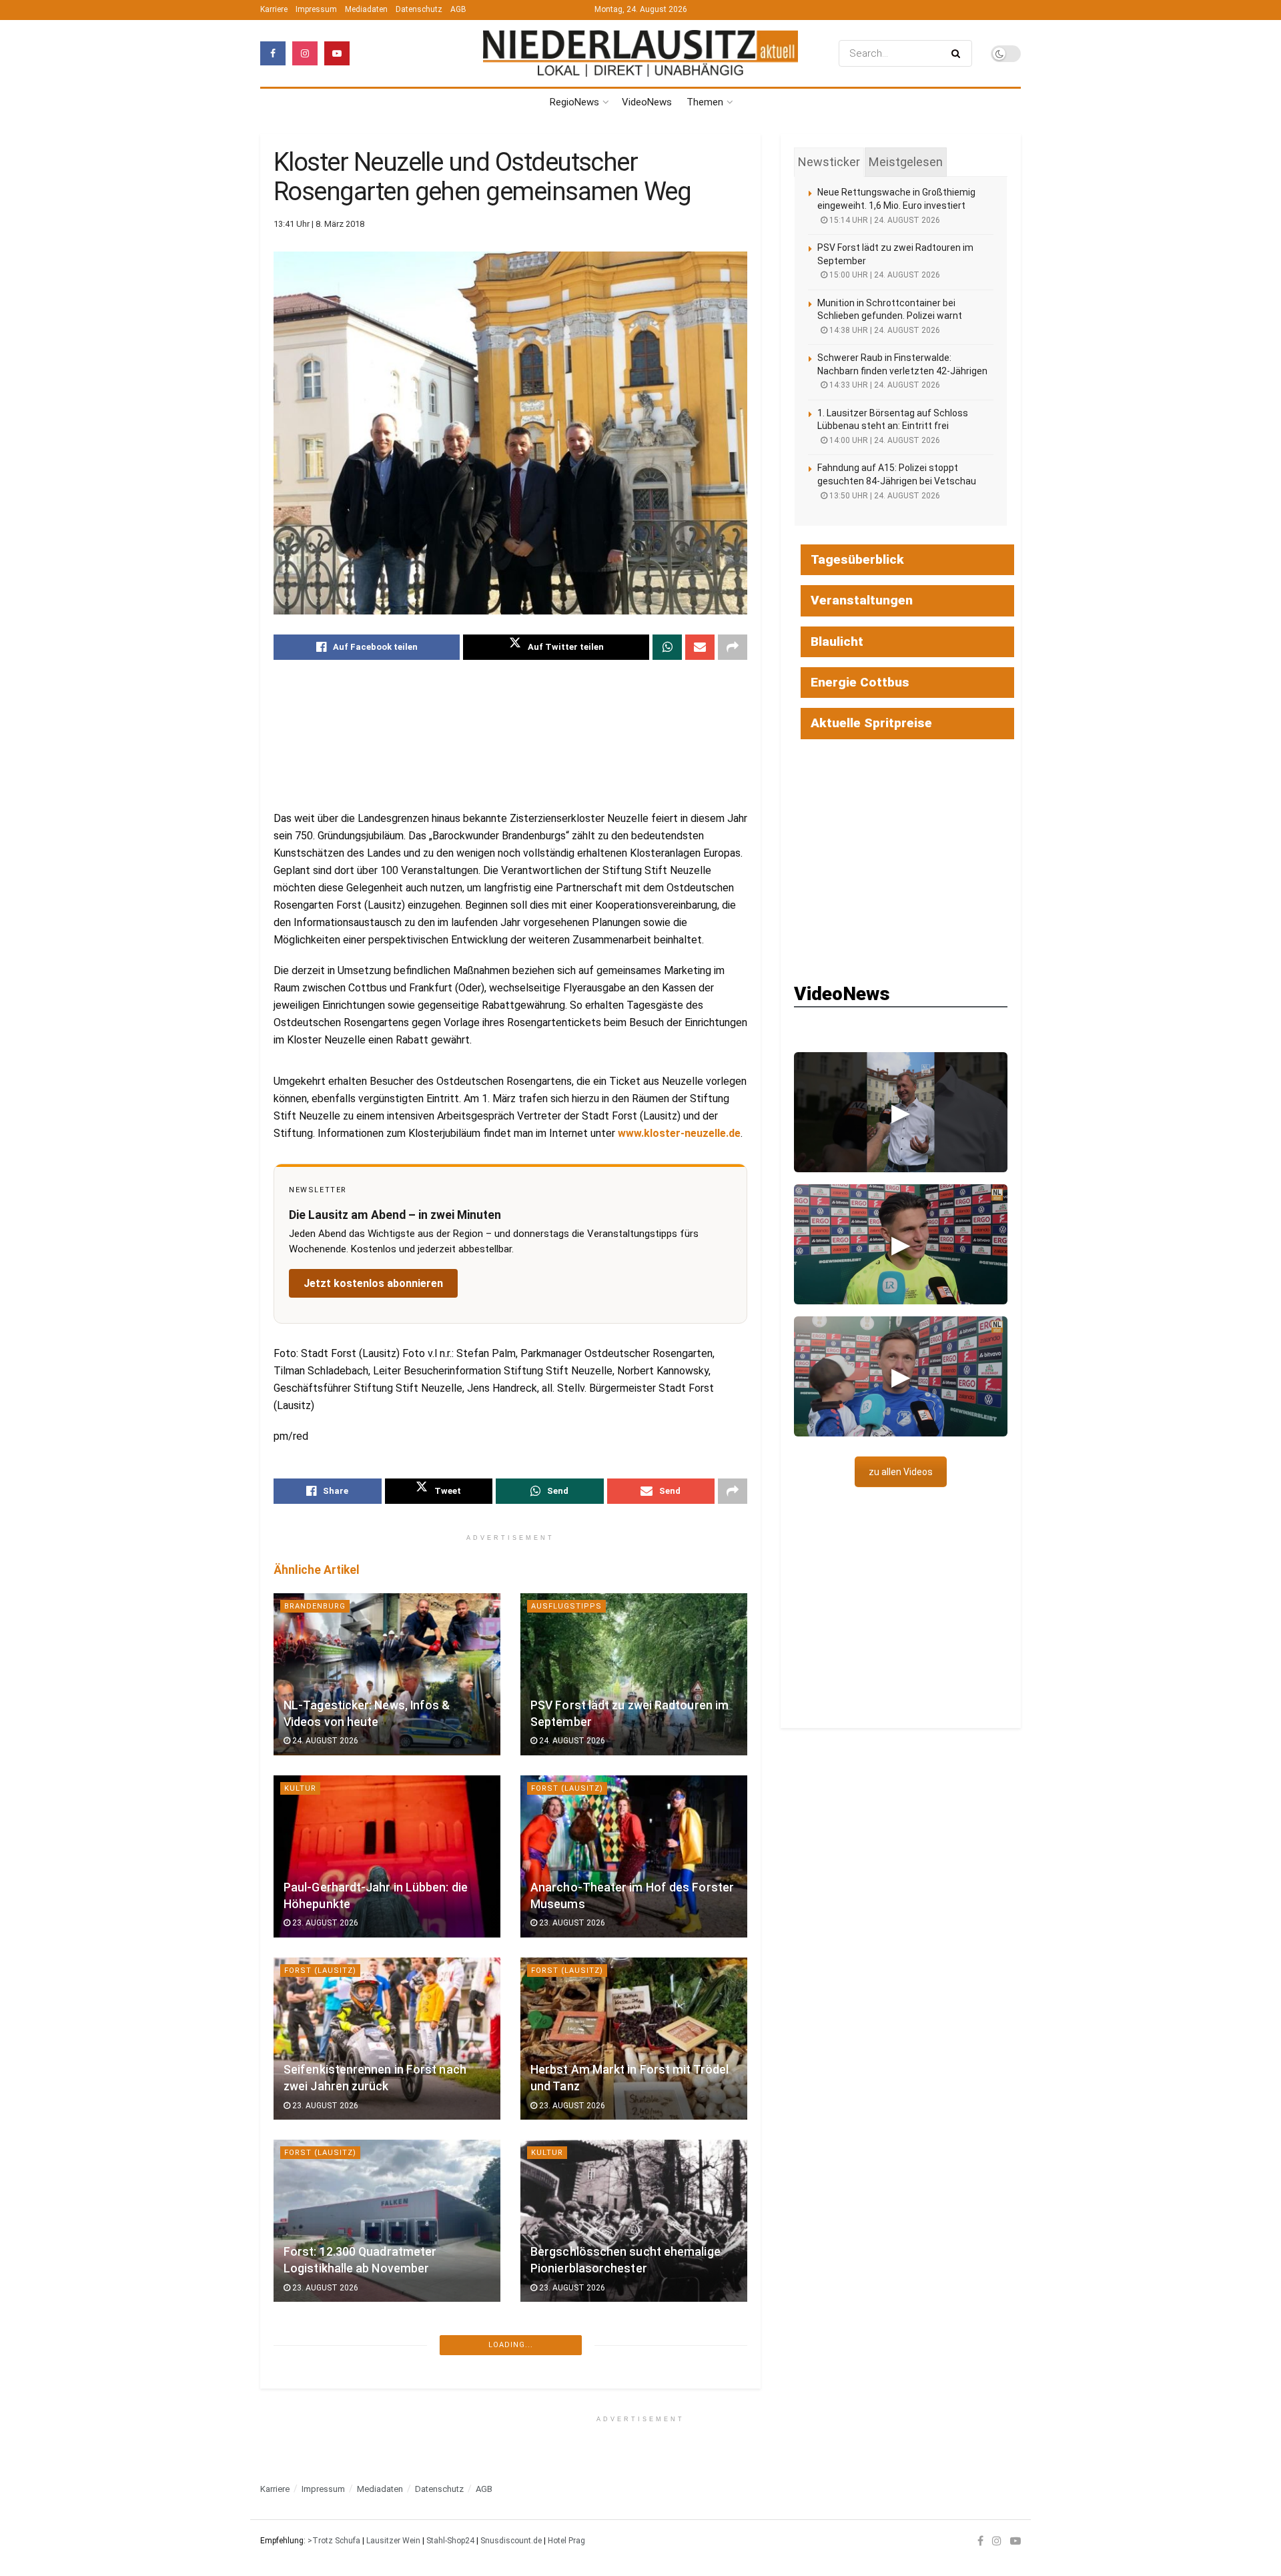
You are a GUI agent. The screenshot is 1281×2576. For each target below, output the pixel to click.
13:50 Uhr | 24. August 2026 (884, 496)
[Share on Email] (700, 647)
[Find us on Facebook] (273, 53)
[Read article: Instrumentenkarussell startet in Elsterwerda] (634, 2403)
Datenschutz (419, 9)
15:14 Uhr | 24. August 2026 (884, 220)
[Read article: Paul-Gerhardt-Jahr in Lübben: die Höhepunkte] (387, 1856)
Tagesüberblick (857, 559)
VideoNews (647, 102)
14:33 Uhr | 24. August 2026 (884, 385)
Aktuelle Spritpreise (871, 723)
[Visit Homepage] (640, 54)
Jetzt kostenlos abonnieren (373, 1283)
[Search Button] (958, 53)
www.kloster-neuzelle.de (679, 1133)
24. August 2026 (324, 1741)
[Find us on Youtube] (337, 53)
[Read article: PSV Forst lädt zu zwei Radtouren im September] (634, 1674)
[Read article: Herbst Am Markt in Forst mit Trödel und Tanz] (634, 2039)
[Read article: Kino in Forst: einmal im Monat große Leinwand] (387, 2403)
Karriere (274, 9)
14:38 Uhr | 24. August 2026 (884, 330)
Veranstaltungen (862, 600)
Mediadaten (366, 9)
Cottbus (304, 2517)
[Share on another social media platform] (733, 647)
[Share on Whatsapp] (667, 647)
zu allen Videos (901, 1472)
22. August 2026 (571, 2470)
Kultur (300, 1788)
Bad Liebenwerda (569, 2335)
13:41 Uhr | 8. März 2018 (319, 224)
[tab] (829, 162)
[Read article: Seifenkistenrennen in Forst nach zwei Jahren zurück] (387, 2039)
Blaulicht (837, 641)
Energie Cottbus (860, 682)
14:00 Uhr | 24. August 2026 (884, 440)
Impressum (316, 9)
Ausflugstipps (566, 1606)
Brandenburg (315, 1606)
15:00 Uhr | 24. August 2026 (884, 275)
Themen (705, 102)
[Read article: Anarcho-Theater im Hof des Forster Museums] (634, 1856)
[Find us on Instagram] (305, 53)
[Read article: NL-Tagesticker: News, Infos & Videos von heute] (387, 1674)
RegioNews (574, 102)
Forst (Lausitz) (567, 1788)
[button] (901, 1112)
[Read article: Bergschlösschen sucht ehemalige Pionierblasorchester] (634, 2221)
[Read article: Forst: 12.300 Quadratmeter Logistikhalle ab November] (387, 2221)
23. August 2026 (324, 1923)
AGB (458, 9)
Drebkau (550, 2517)
